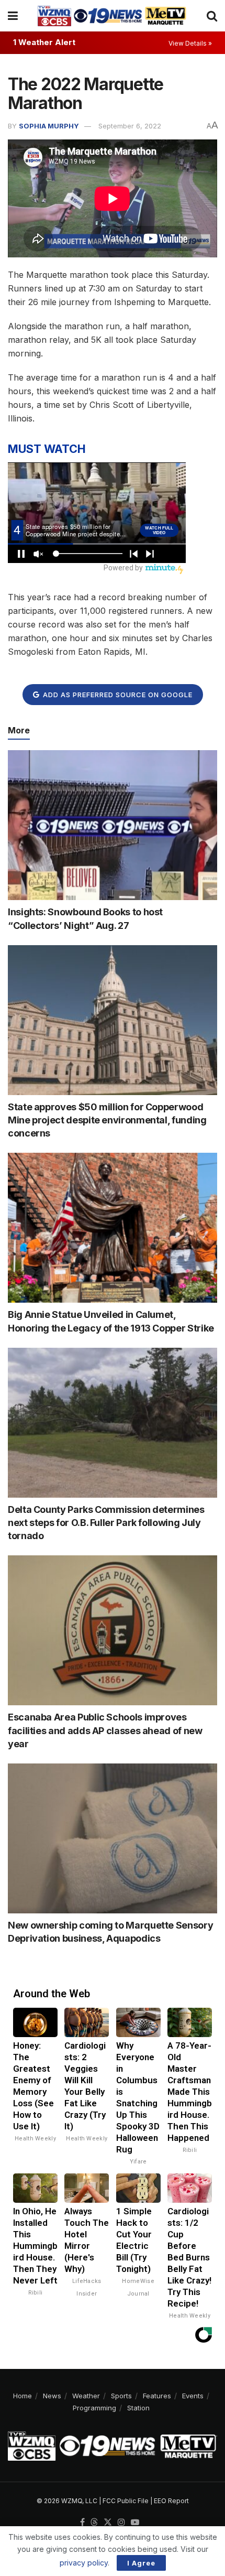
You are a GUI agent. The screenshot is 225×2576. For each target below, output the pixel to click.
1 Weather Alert (44, 42)
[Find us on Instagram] (121, 2523)
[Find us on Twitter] (108, 2523)
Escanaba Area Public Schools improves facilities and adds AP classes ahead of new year (105, 1730)
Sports (121, 2396)
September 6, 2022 (130, 126)
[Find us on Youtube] (135, 2523)
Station (138, 2408)
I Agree (141, 2563)
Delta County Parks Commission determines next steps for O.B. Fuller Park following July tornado (106, 1523)
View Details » (190, 43)
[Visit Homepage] (112, 16)
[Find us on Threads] (94, 2523)
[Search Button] (212, 16)
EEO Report (171, 2501)
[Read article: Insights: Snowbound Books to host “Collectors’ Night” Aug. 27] (113, 825)
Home (22, 2396)
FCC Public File (126, 2501)
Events (193, 2396)
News (52, 2396)
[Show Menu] (13, 16)
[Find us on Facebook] (82, 2523)
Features (157, 2396)
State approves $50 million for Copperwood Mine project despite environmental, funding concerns (107, 1120)
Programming (94, 2408)
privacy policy (84, 2563)
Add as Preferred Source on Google (117, 695)
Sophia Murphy (49, 126)
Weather (86, 2396)
